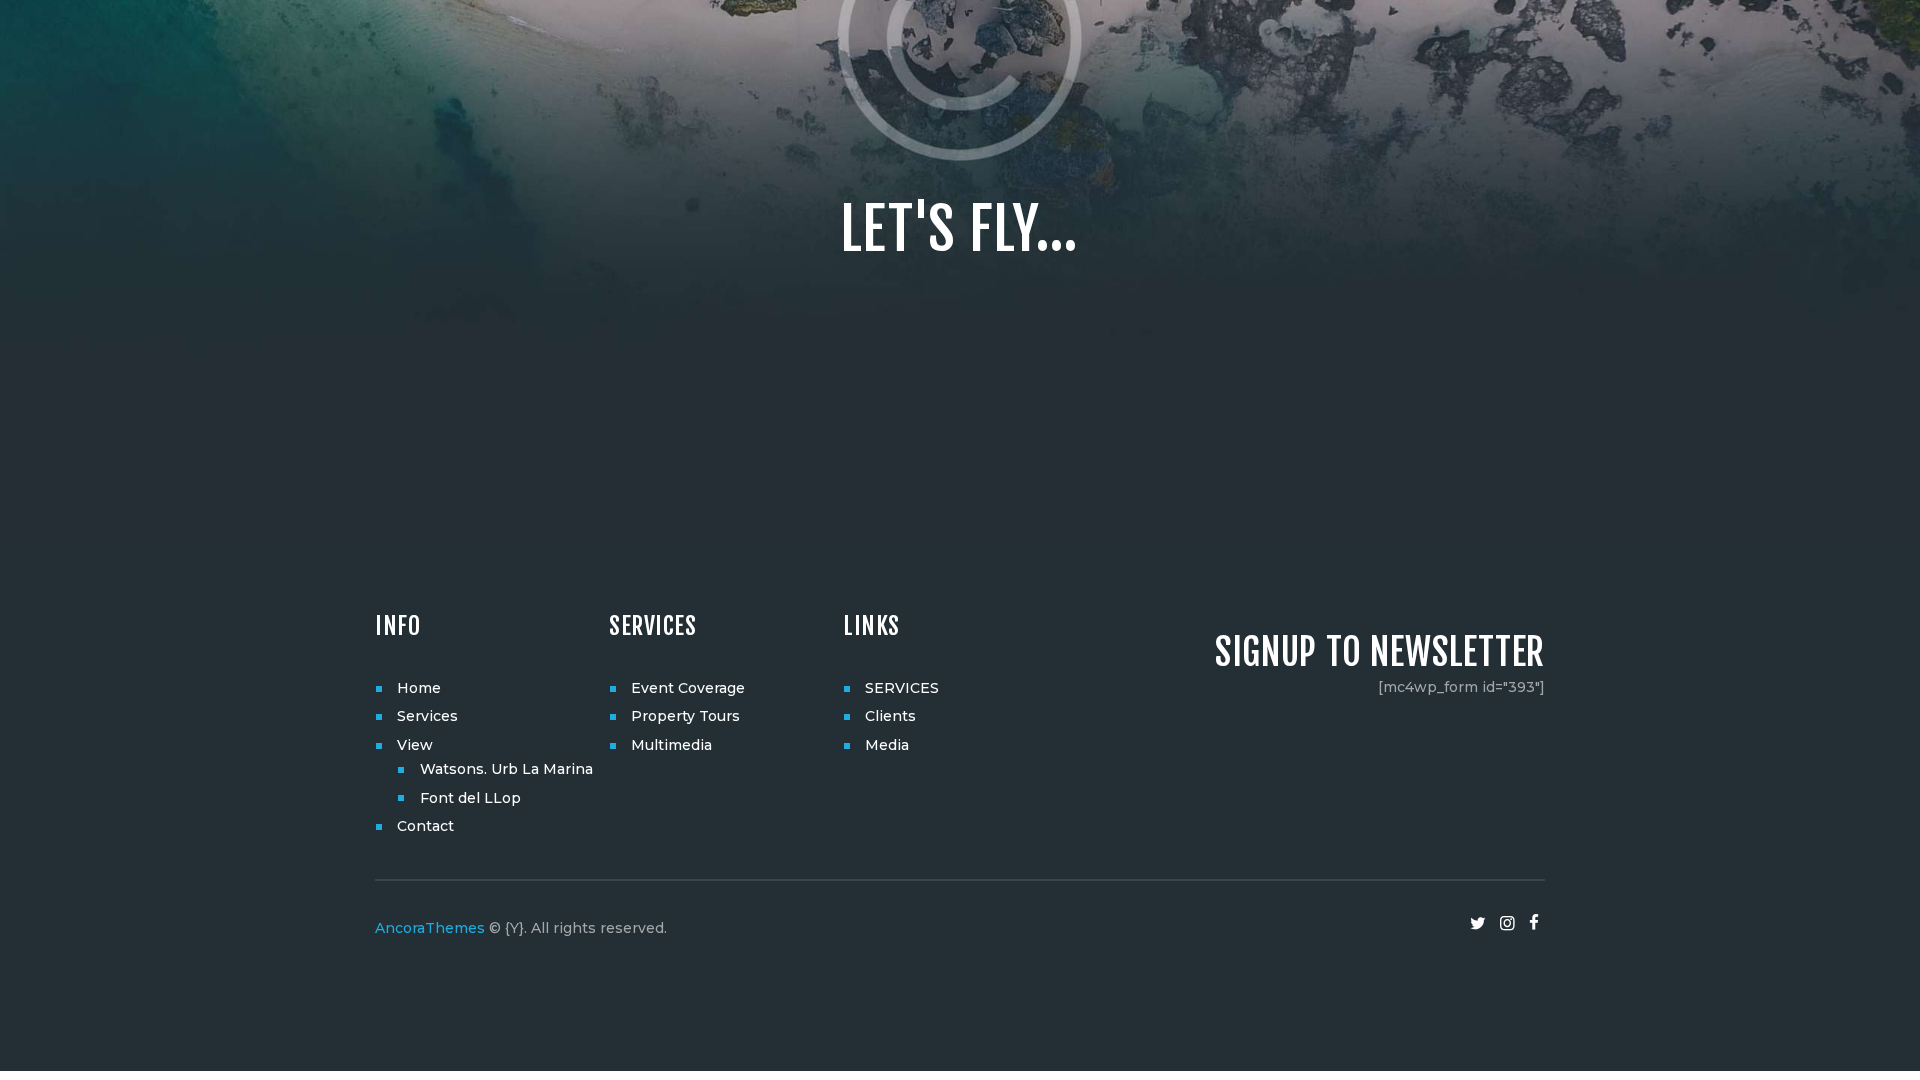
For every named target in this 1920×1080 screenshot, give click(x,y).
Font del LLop (470, 798)
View (415, 745)
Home (419, 688)
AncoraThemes (430, 928)
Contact (425, 826)
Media (887, 745)
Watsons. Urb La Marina (506, 769)
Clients (890, 716)
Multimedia (671, 745)
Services (427, 716)
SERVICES (902, 688)
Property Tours (685, 716)
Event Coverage (688, 688)
